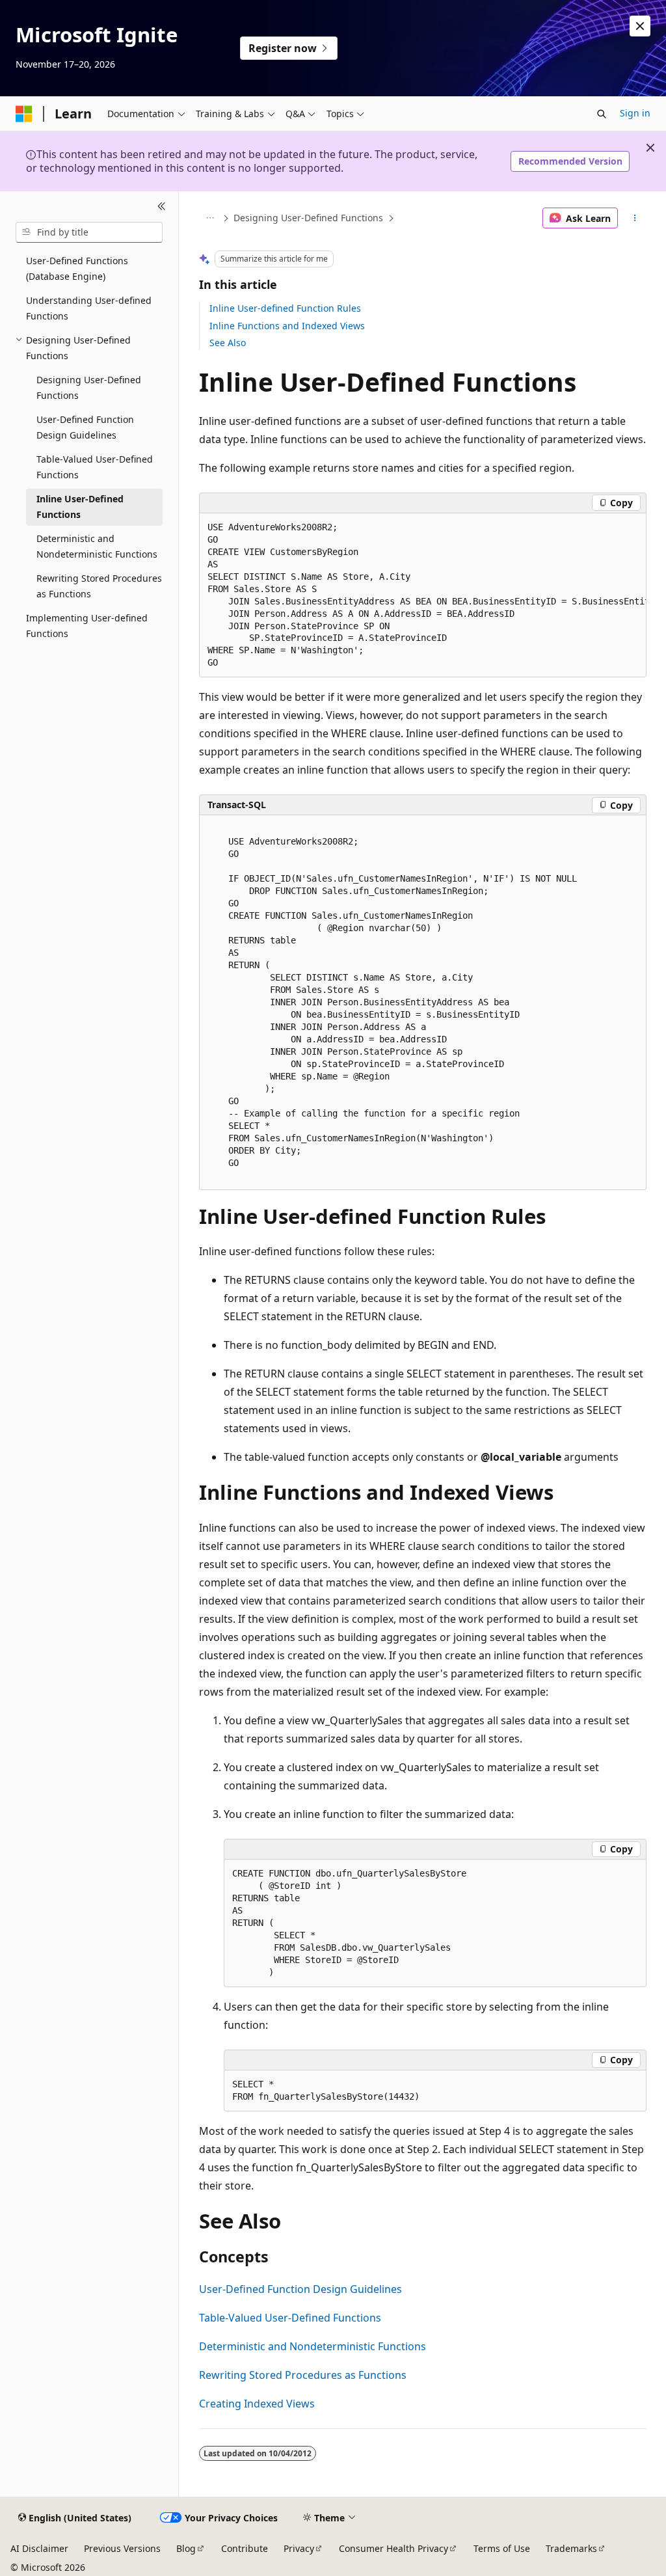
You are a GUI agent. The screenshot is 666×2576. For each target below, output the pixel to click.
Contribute (245, 2548)
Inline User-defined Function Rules (285, 308)
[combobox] (89, 232)
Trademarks (571, 2548)
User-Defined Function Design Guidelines (300, 2289)
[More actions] (634, 218)
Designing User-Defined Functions (308, 218)
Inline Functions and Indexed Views (287, 326)
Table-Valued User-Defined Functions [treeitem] (95, 467)
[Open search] (602, 114)
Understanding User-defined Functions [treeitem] (89, 308)
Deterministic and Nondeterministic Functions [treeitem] (97, 547)
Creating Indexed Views (257, 2404)
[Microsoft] (24, 114)
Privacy (299, 2548)
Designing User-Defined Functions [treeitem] (89, 388)
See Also (228, 343)
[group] (423, 596)
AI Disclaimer (39, 2548)
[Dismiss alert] (640, 26)
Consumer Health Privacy (393, 2548)
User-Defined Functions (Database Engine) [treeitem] (77, 269)
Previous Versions (122, 2548)
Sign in (635, 113)
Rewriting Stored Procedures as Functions (303, 2375)
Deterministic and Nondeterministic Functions (313, 2346)
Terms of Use (502, 2548)
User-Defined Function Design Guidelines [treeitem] (85, 427)
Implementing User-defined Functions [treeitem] (87, 626)
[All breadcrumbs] (210, 218)
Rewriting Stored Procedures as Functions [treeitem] (99, 586)
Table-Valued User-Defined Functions (290, 2318)
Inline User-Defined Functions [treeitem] (80, 507)
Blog (186, 2548)
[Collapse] (162, 207)
